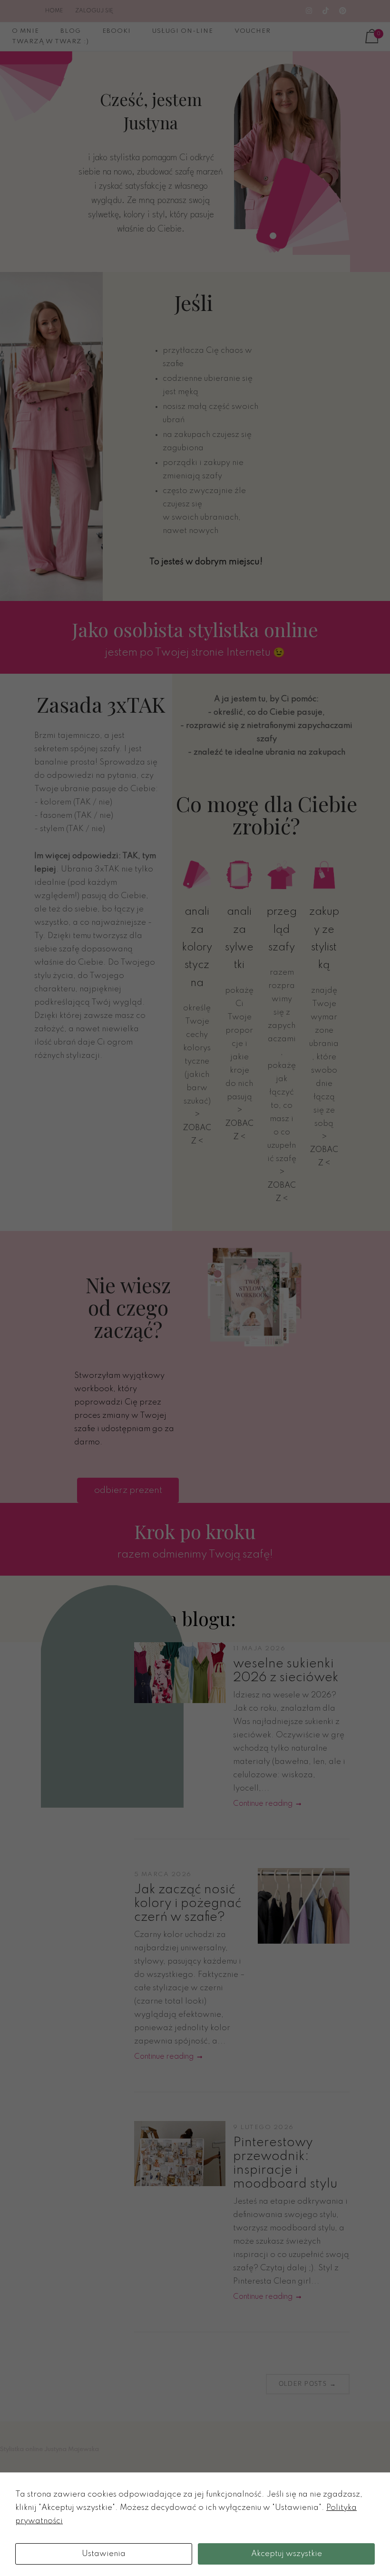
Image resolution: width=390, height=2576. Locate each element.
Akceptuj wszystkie (287, 2554)
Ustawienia (104, 2554)
